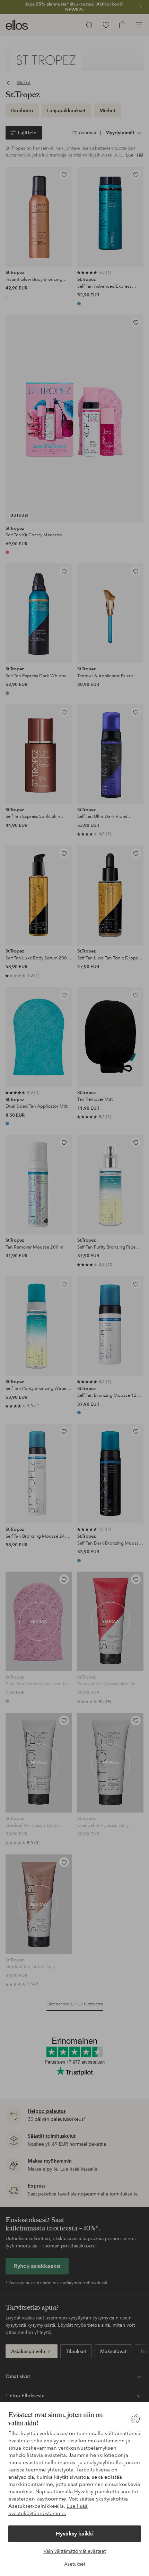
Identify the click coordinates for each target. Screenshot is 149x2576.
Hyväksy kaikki (75, 2534)
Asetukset (75, 2564)
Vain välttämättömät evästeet (75, 2551)
